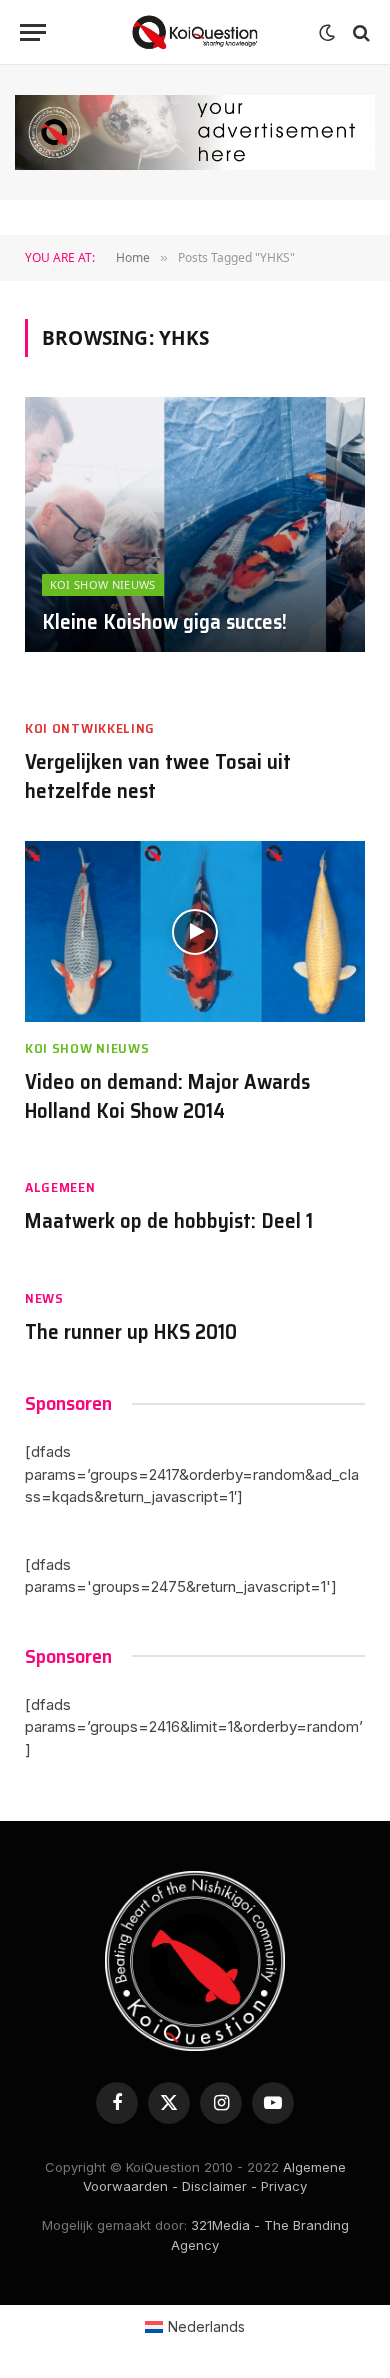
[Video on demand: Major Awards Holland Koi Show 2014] (195, 931)
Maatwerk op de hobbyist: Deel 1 (169, 1220)
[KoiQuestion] (195, 32)
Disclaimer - (219, 2186)
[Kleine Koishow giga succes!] (195, 524)
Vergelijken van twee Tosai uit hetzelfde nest (158, 776)
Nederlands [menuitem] (206, 2326)
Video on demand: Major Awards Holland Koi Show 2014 (167, 1096)
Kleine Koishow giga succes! (164, 621)
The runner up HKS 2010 (131, 1331)
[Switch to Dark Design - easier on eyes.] (327, 33)
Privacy (284, 2186)
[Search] (359, 32)
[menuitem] (195, 2326)
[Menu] (33, 32)
